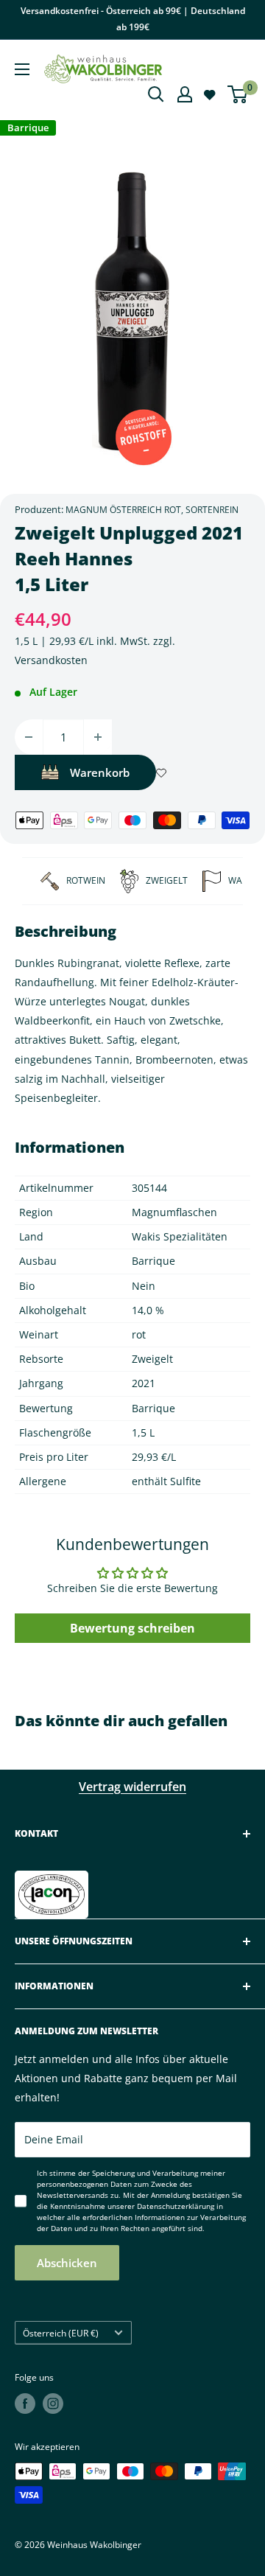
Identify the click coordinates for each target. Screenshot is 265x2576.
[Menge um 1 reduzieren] (29, 737)
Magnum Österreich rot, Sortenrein (152, 510)
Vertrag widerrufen (132, 1787)
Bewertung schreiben (132, 1628)
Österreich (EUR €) (61, 2333)
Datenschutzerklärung (176, 2206)
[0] (238, 94)
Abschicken (67, 2263)
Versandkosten (51, 660)
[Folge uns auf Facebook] (25, 2404)
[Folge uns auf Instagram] (53, 2404)
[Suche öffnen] (156, 94)
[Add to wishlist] (161, 772)
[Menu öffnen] (22, 69)
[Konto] (185, 94)
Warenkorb (100, 772)
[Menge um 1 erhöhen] (98, 737)
